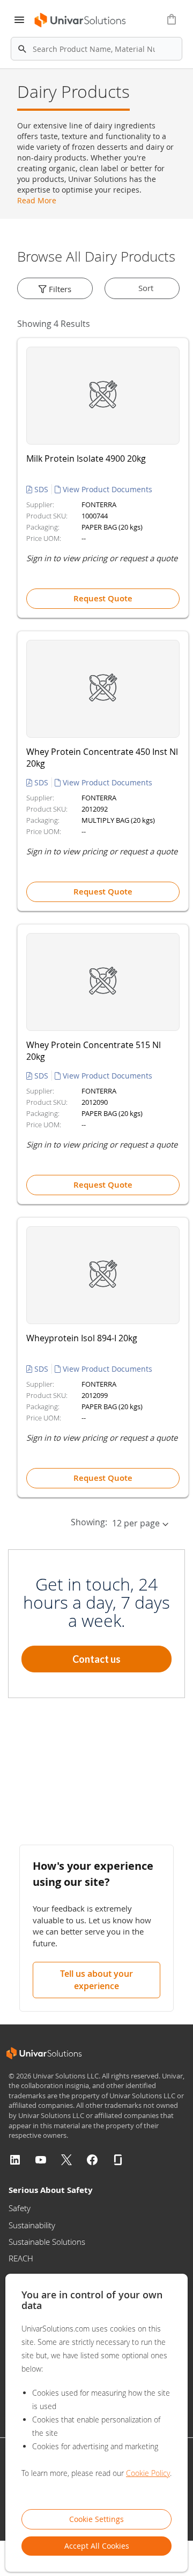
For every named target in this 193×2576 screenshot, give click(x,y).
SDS (41, 489)
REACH (21, 2258)
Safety (20, 2208)
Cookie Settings (96, 2519)
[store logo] (77, 20)
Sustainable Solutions (47, 2242)
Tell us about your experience (96, 1980)
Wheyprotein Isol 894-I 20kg (82, 1338)
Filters (59, 289)
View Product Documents (106, 489)
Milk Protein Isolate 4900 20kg (86, 458)
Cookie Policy (148, 2473)
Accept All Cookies (97, 2546)
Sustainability (32, 2225)
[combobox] (96, 49)
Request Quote (103, 598)
